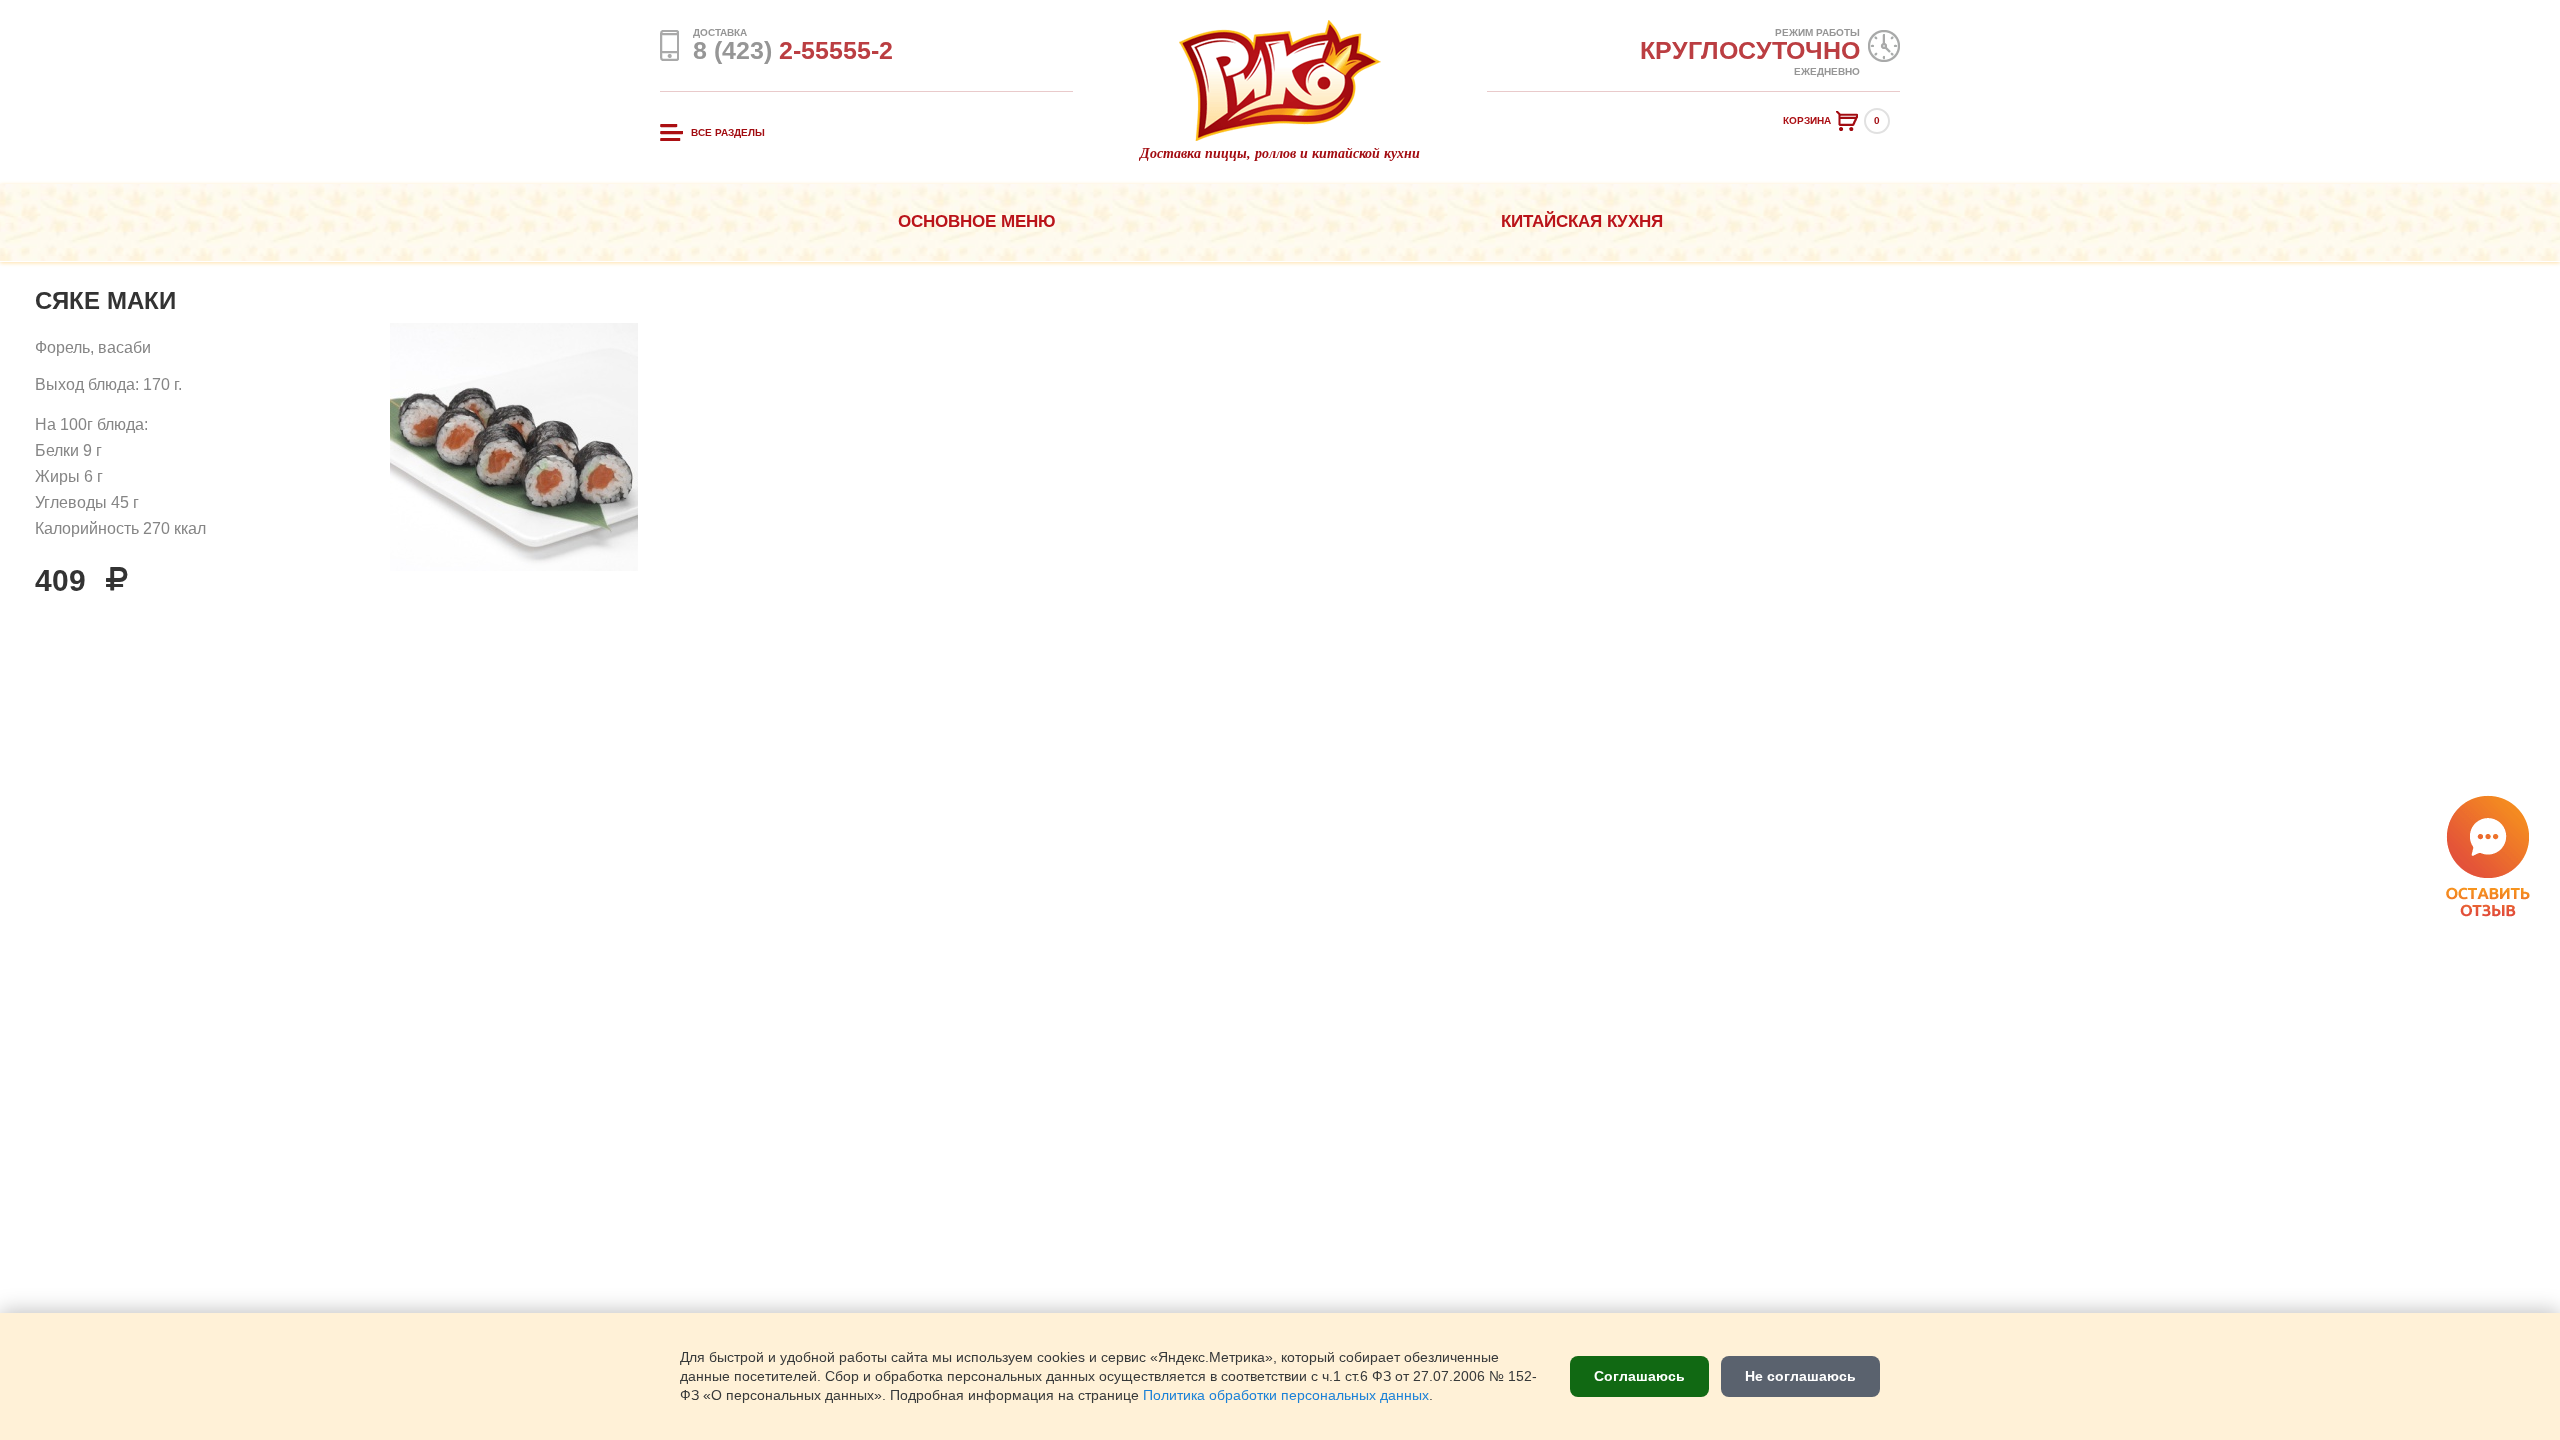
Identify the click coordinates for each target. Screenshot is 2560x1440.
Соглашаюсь (1639, 1376)
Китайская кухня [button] (1582, 221)
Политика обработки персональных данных (1286, 1395)
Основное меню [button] (977, 221)
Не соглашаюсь (1800, 1376)
